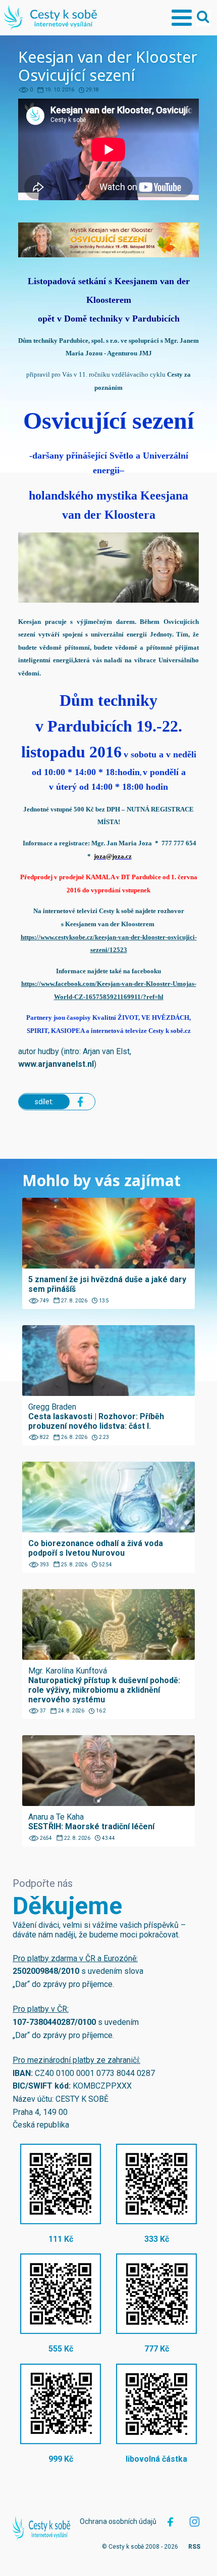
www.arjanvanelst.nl (56, 1064)
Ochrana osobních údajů (118, 2521)
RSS (194, 2547)
